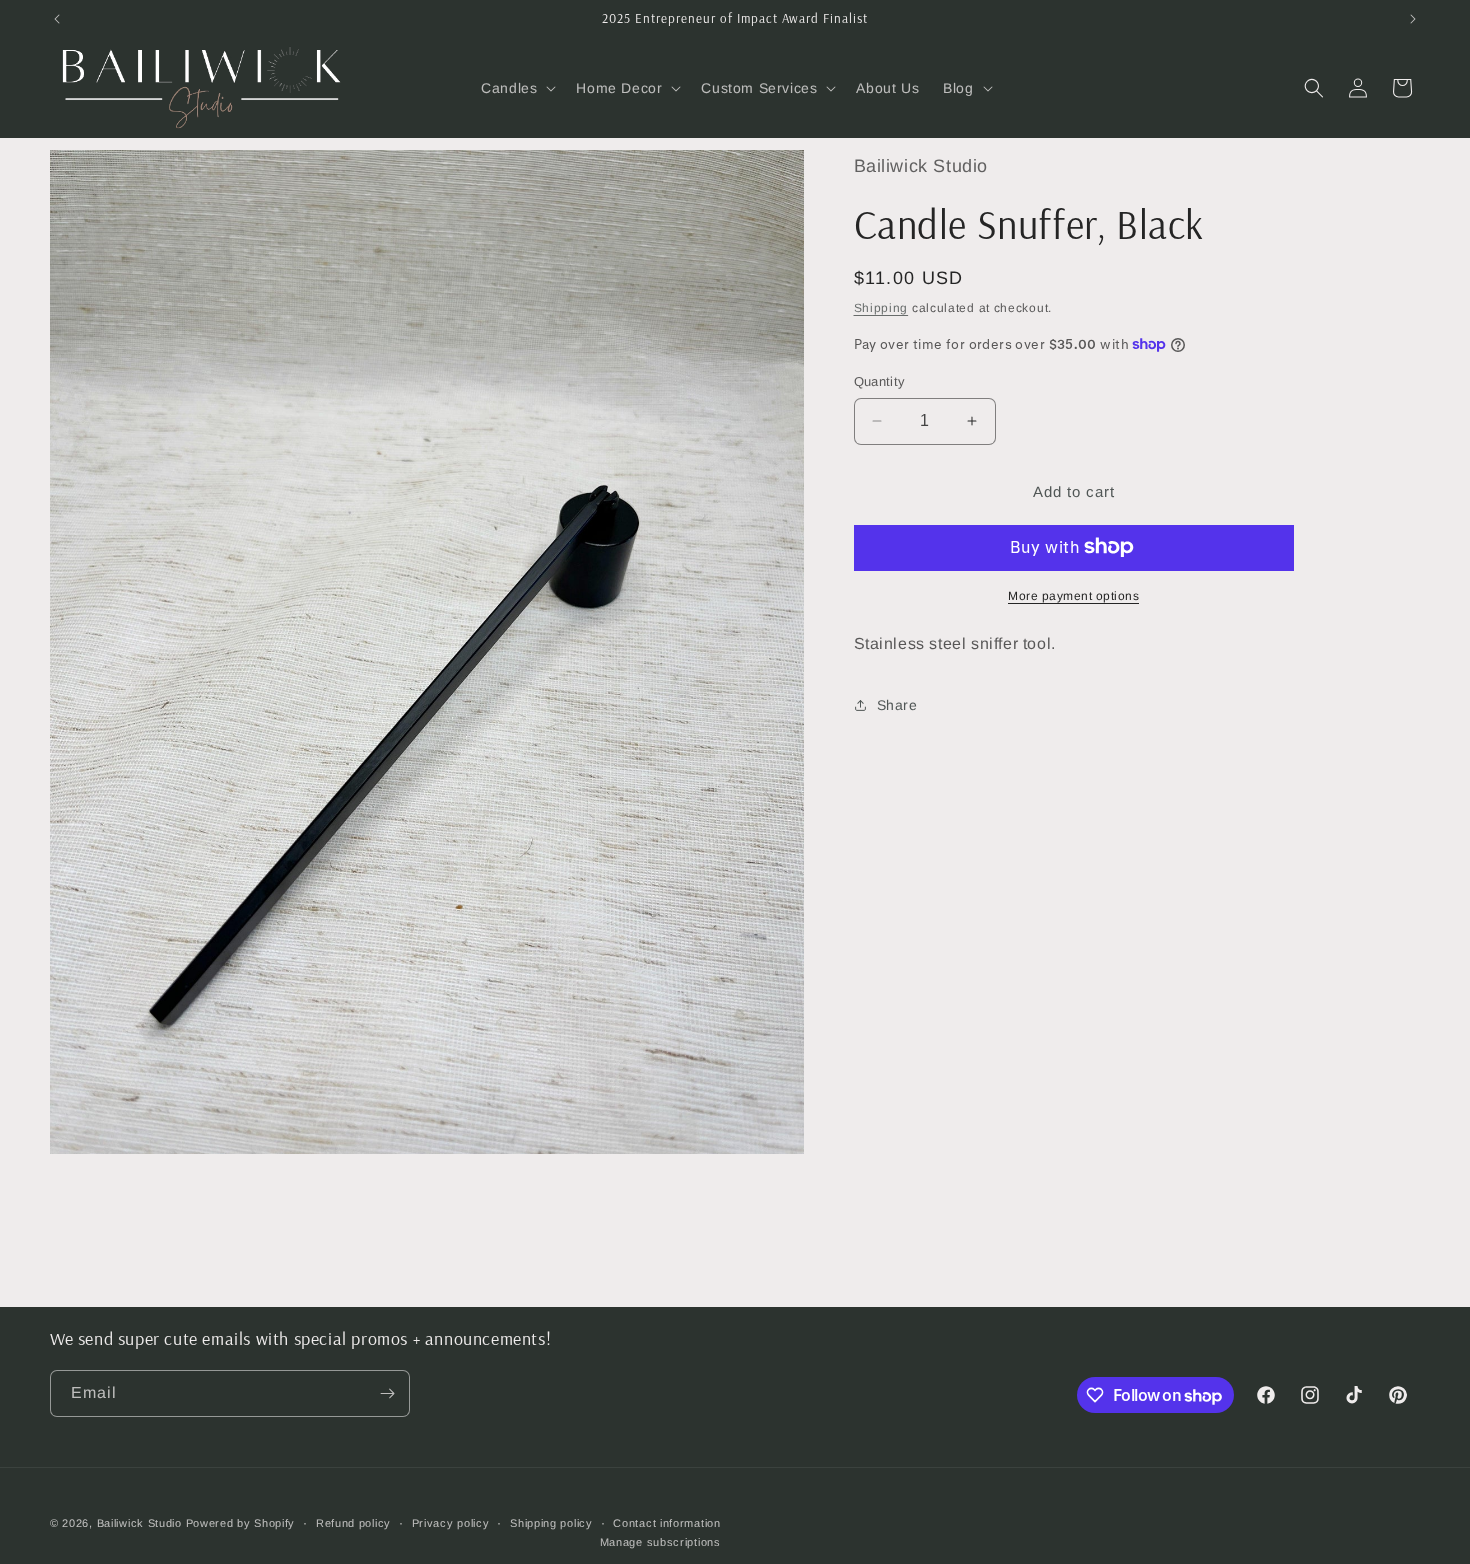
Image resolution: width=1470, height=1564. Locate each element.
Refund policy (353, 1523)
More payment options (1073, 595)
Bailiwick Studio (139, 1523)
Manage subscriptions (660, 1542)
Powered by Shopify (241, 1523)
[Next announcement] (1413, 19)
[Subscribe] (387, 1393)
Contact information (666, 1523)
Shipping (881, 307)
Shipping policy (551, 1523)
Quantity (880, 381)
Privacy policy (451, 1523)
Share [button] (897, 704)
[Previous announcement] (57, 19)
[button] (516, 88)
